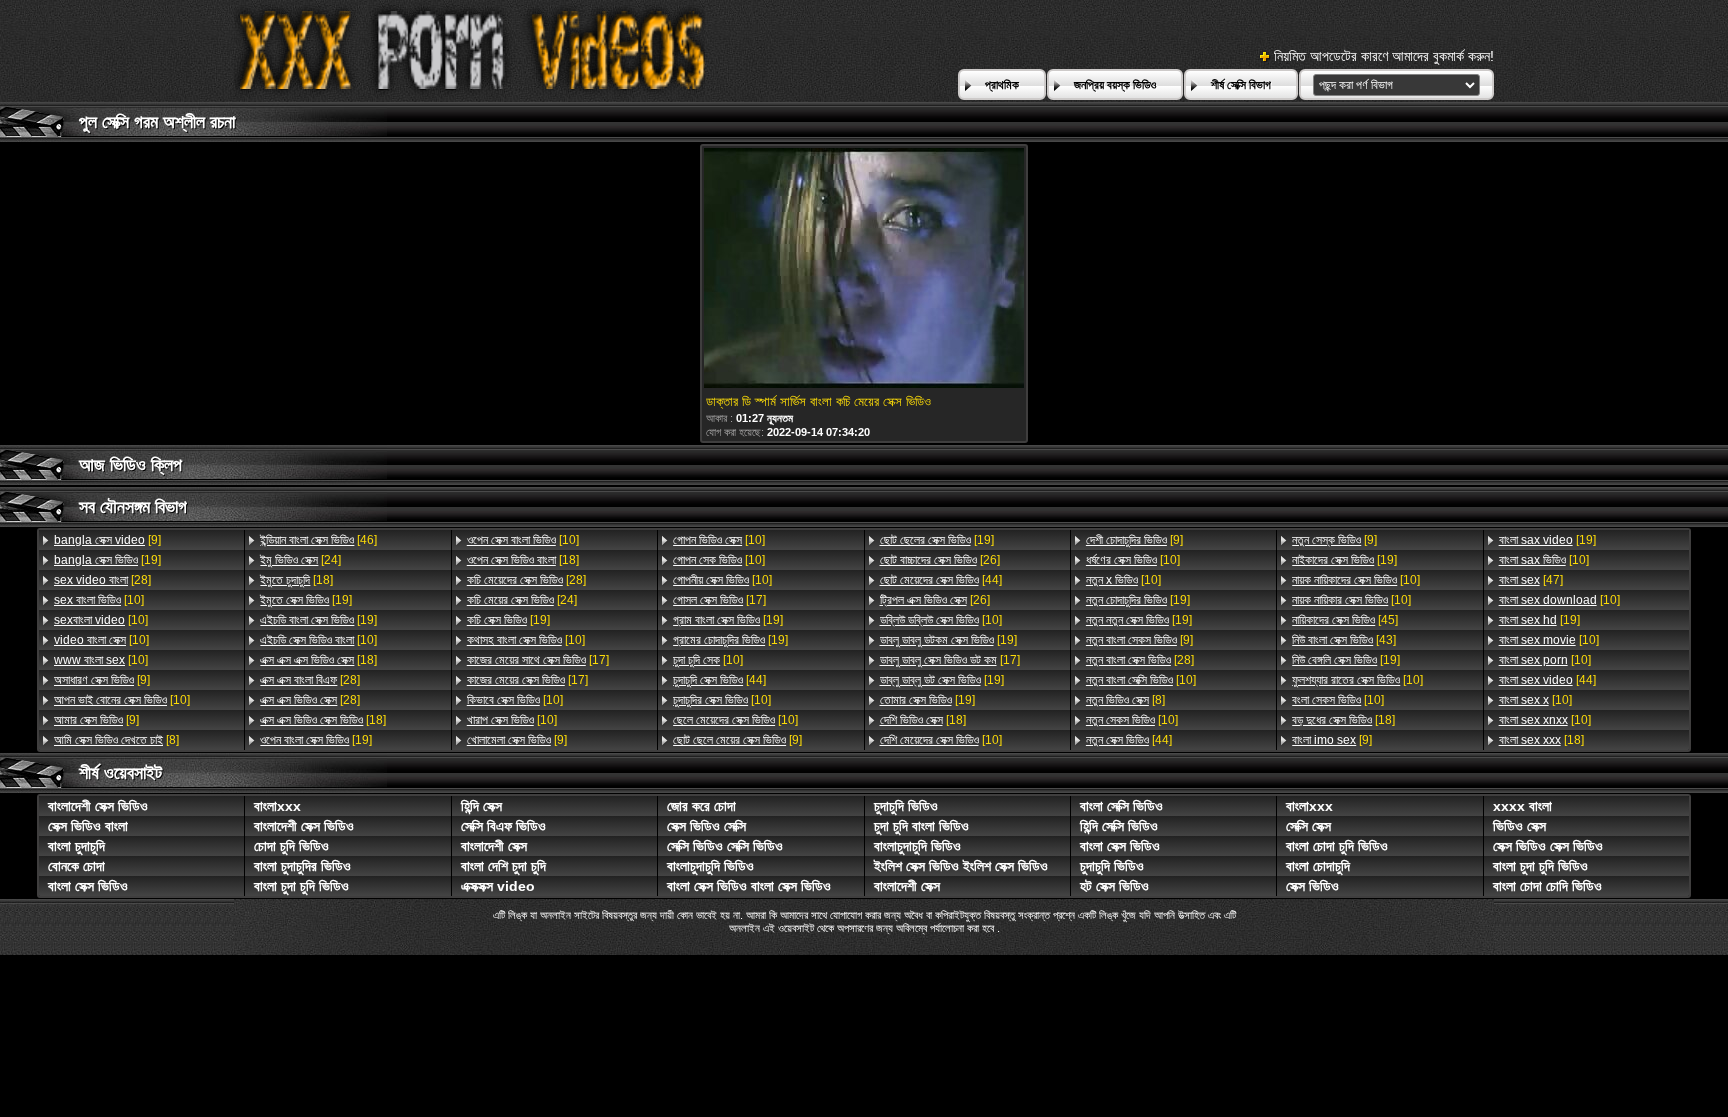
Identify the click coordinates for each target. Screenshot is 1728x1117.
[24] (300, 560)
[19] (107, 560)
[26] (940, 560)
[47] (1531, 580)
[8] (116, 740)
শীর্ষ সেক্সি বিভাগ (1241, 85)
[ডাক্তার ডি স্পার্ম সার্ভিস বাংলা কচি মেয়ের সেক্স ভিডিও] (864, 269)
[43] (1344, 640)
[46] (318, 540)
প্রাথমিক (1002, 85)
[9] (107, 540)
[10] (99, 600)
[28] (102, 580)
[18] (296, 580)
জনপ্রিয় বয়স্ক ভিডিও (1115, 85)
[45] (1345, 620)
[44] (719, 680)
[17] (538, 660)
